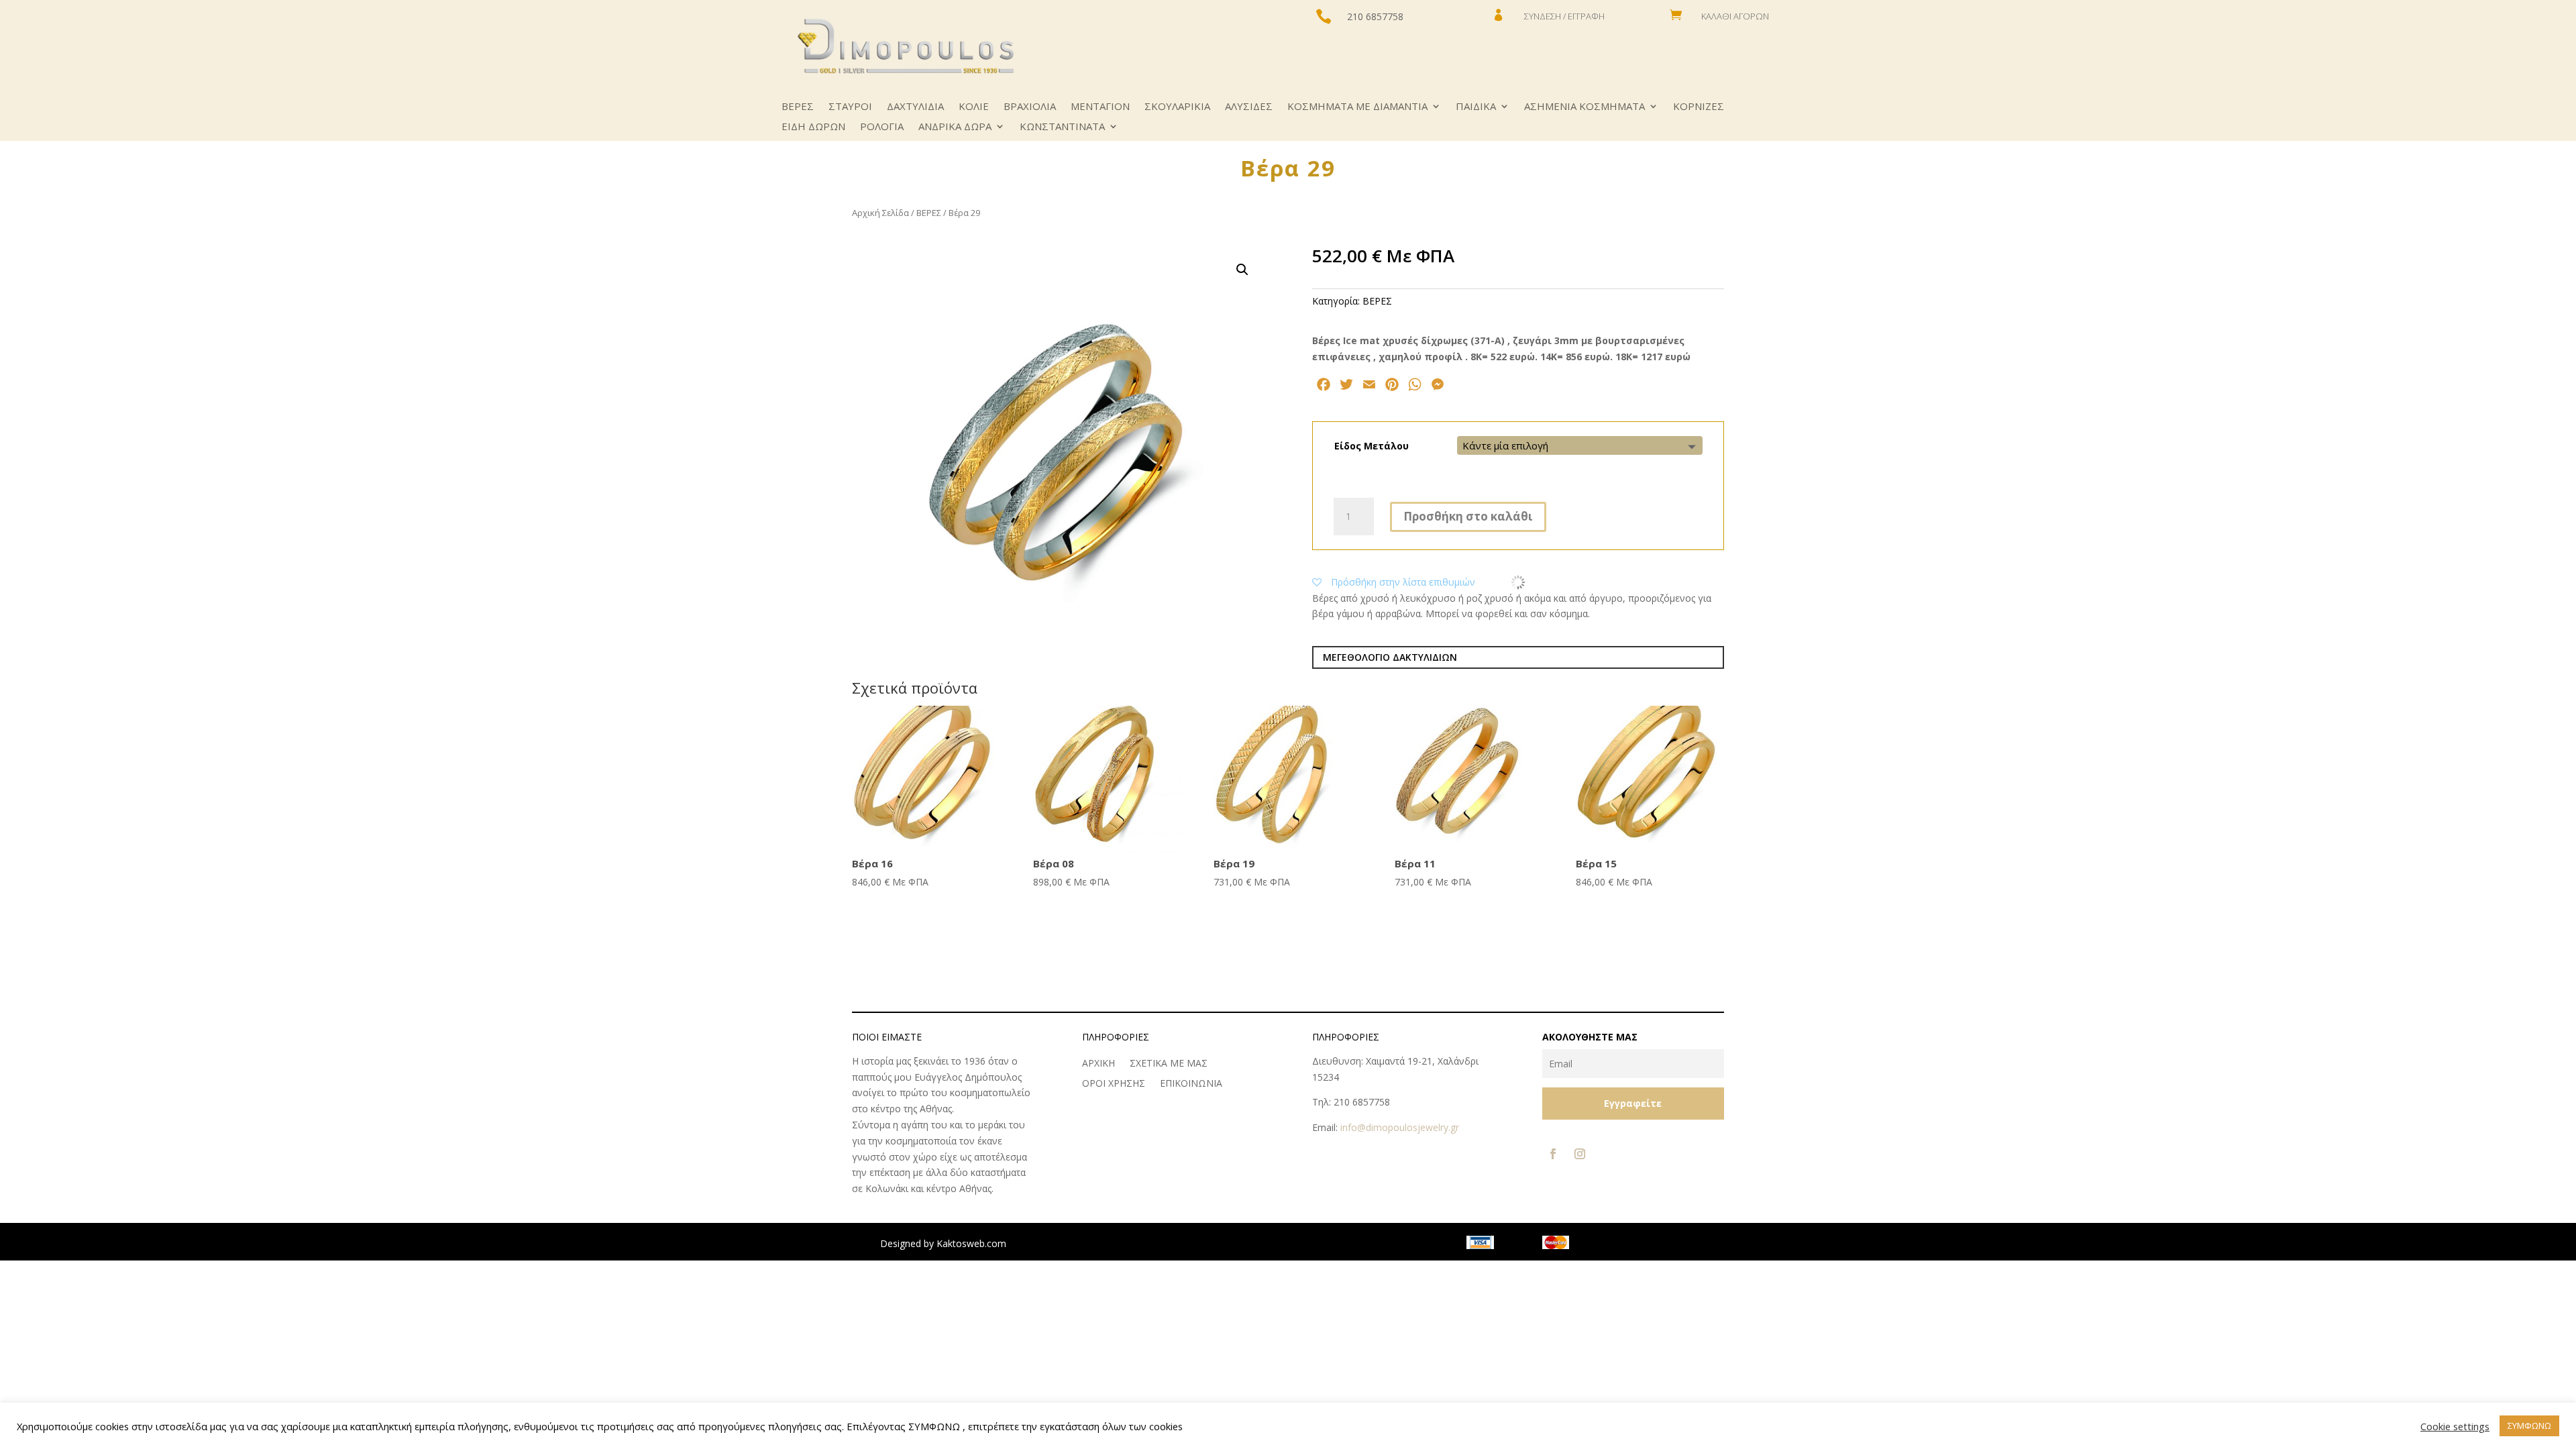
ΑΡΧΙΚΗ (1098, 1064)
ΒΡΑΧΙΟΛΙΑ (1030, 107)
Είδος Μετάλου (1372, 446)
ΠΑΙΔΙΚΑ (1476, 107)
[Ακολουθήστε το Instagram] (1580, 1154)
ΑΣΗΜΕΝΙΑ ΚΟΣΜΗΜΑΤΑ (1585, 107)
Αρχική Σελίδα (880, 213)
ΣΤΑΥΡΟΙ (850, 107)
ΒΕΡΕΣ (798, 107)
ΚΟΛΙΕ (974, 107)
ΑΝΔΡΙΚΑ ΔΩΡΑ (955, 127)
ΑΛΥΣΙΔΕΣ (1249, 107)
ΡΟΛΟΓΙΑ (882, 127)
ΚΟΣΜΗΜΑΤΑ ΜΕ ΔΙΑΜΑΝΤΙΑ (1357, 107)
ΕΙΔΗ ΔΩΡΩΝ (813, 127)
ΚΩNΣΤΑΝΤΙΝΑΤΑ (1062, 127)
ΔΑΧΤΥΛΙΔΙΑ (915, 107)
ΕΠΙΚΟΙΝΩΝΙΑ (1191, 1084)
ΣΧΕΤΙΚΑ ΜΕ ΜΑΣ (1169, 1064)
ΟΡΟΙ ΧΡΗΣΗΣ (1114, 1084)
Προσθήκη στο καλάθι (1468, 516)
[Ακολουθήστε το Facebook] (1553, 1154)
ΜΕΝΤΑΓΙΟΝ (1100, 107)
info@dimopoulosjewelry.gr (1400, 1127)
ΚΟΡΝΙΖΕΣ (1699, 107)
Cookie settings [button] (2455, 1426)
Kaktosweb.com (971, 1243)
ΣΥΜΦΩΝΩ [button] (2529, 1426)
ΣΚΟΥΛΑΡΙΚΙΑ (1177, 107)
